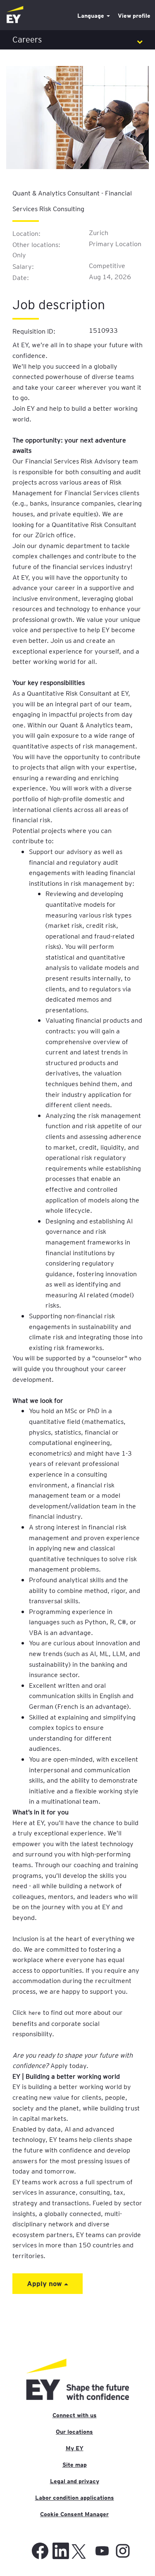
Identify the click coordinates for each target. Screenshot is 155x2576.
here (35, 2012)
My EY (75, 2448)
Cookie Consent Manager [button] (74, 2514)
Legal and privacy (75, 2481)
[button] (77, 40)
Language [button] (92, 16)
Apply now (45, 2283)
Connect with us (75, 2415)
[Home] (15, 15)
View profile (134, 16)
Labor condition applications (75, 2498)
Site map (75, 2465)
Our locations (74, 2432)
